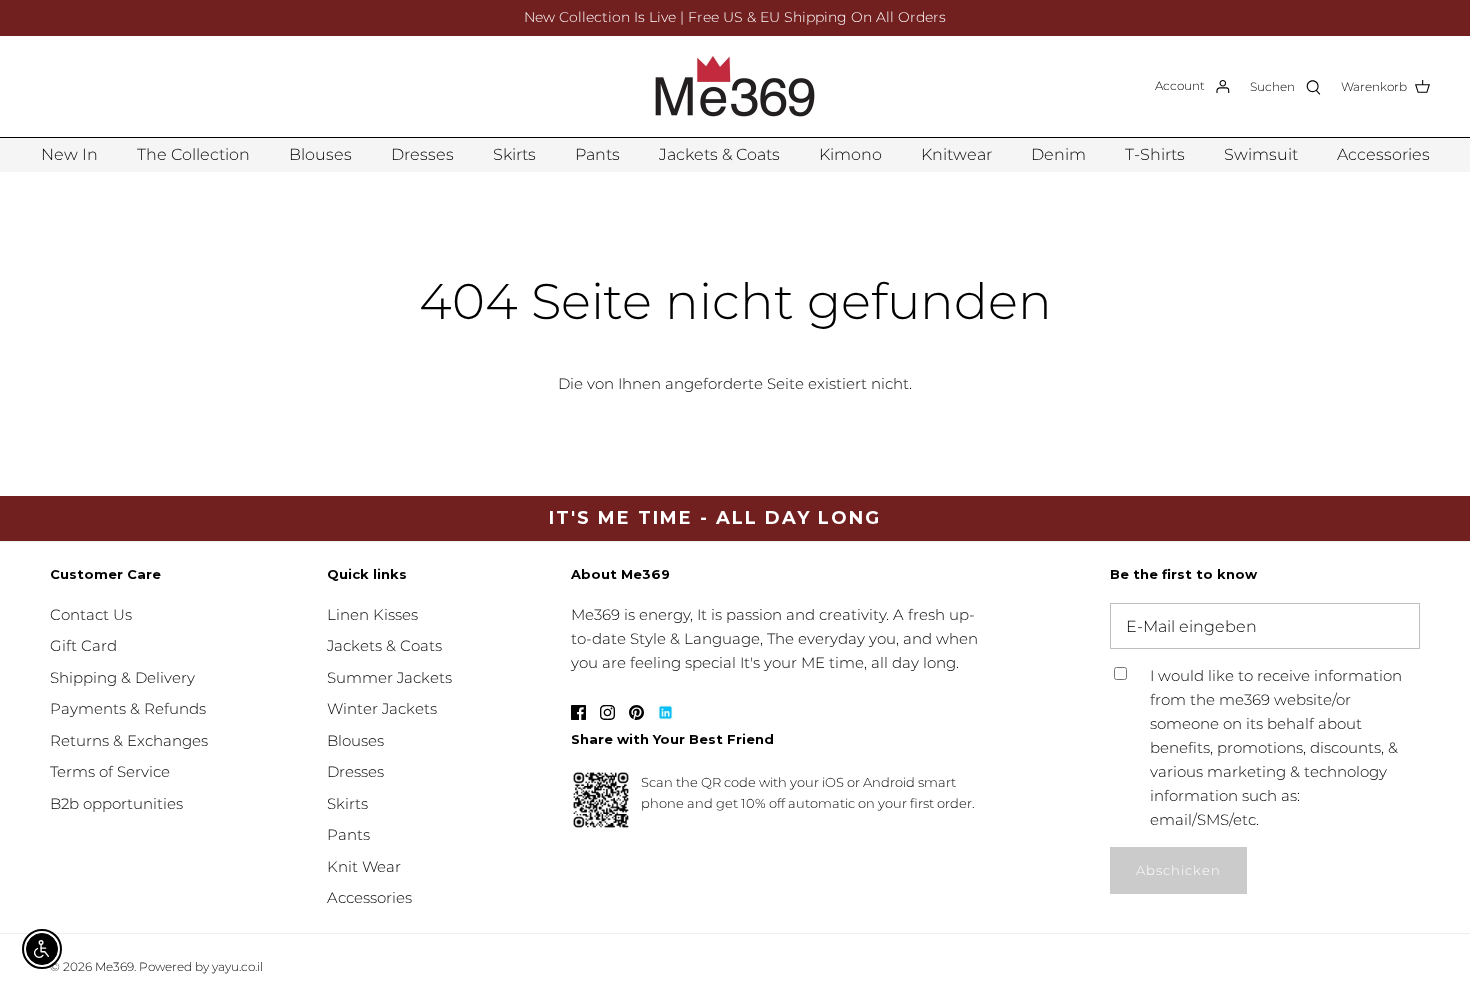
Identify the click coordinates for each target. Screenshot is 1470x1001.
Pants (597, 154)
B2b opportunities (116, 803)
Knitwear (956, 154)
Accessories (1383, 154)
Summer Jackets (389, 677)
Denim (1058, 154)
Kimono (850, 154)
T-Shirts (1155, 154)
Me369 (114, 966)
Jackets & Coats (719, 154)
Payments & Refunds (128, 708)
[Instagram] (607, 712)
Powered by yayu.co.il (201, 966)
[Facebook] (578, 712)
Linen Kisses (372, 614)
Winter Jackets (382, 708)
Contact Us (91, 614)
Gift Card (83, 645)
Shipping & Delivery (122, 677)
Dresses (422, 154)
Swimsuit (1261, 154)
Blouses (320, 154)
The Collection (193, 154)
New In (69, 154)
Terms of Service (110, 771)
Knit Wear (364, 866)
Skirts (514, 154)
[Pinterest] (636, 712)
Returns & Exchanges (129, 740)
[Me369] (735, 86)
